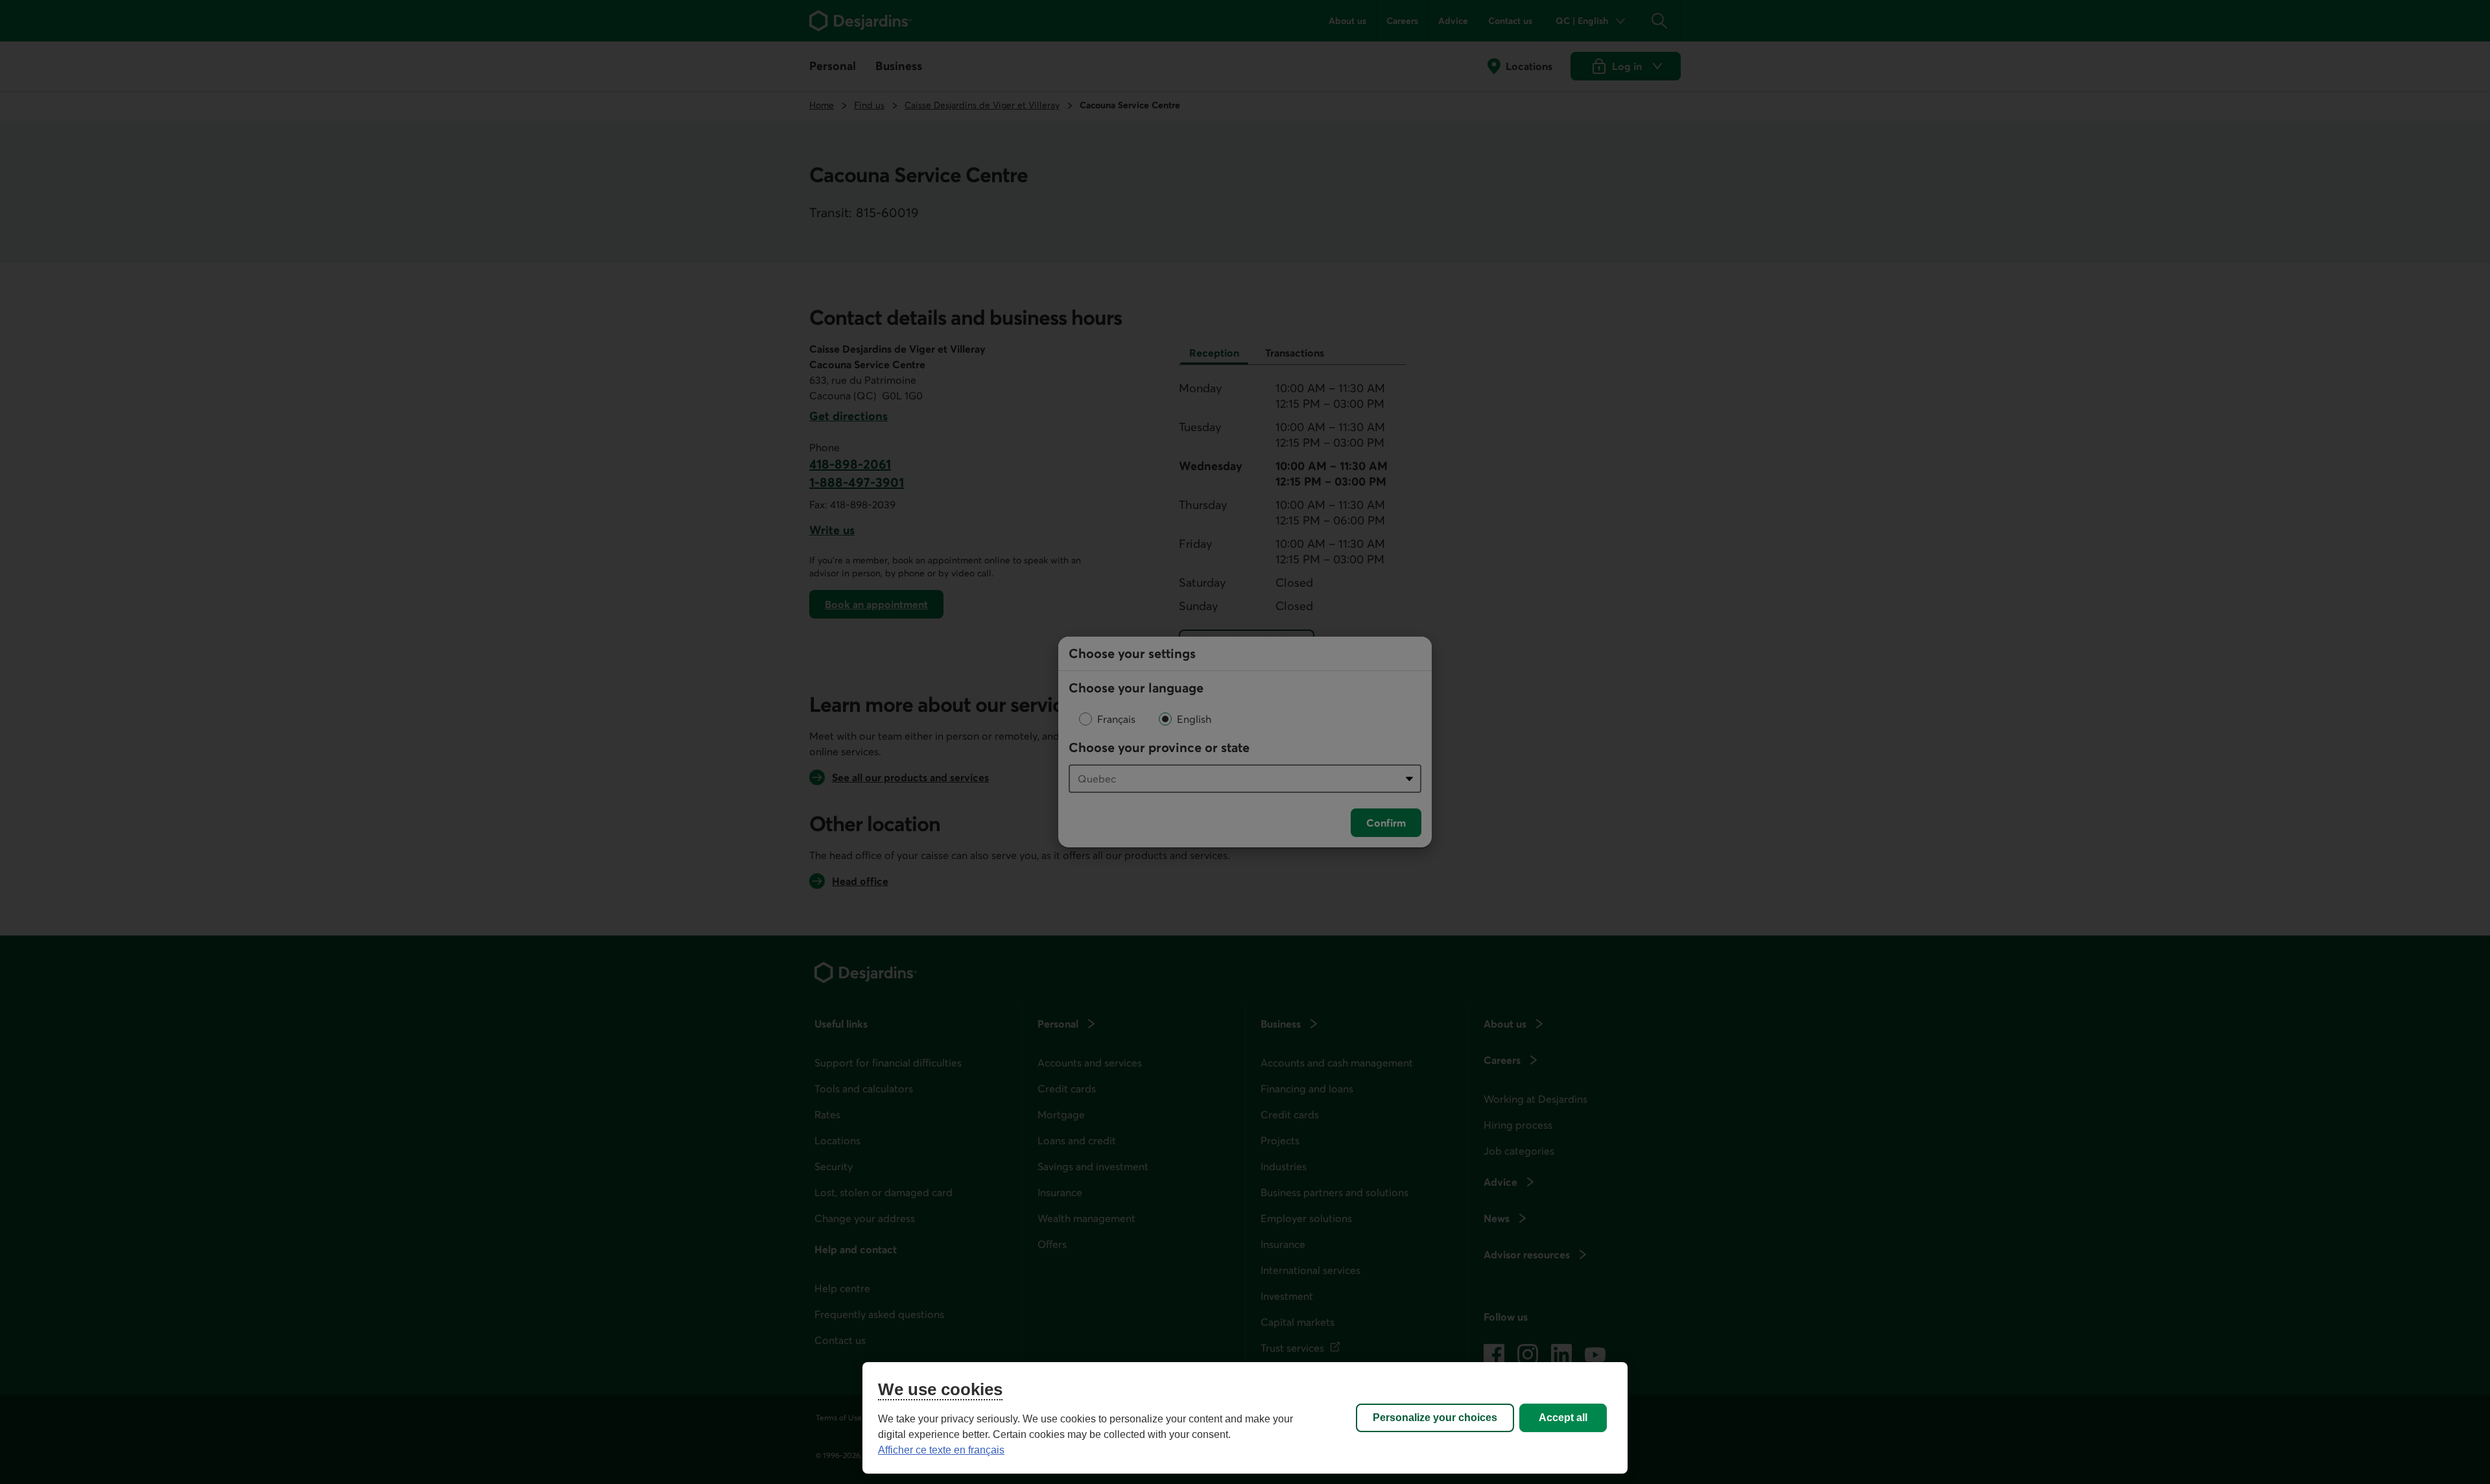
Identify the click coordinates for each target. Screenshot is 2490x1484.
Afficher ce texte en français (941, 1450)
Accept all (1563, 1418)
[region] (1245, 1418)
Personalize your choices (1435, 1418)
